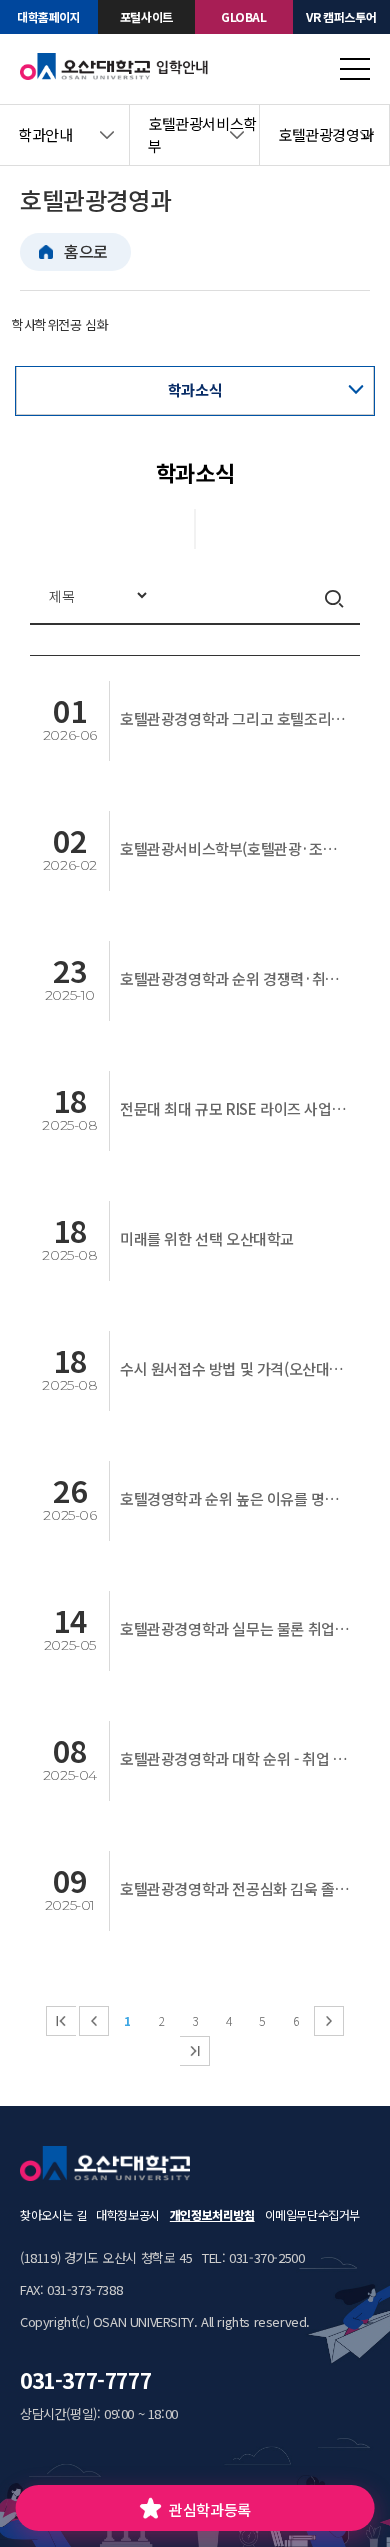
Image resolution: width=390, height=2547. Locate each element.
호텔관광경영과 (325, 134)
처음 (61, 2021)
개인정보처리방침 (212, 2214)
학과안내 (45, 134)
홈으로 (86, 251)
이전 (94, 2021)
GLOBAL (244, 16)
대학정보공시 (128, 2214)
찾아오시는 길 (53, 2214)
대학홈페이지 (49, 16)
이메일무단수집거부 (312, 2214)
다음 (329, 2021)
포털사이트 (146, 16)
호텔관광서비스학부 (202, 135)
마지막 (195, 2051)
